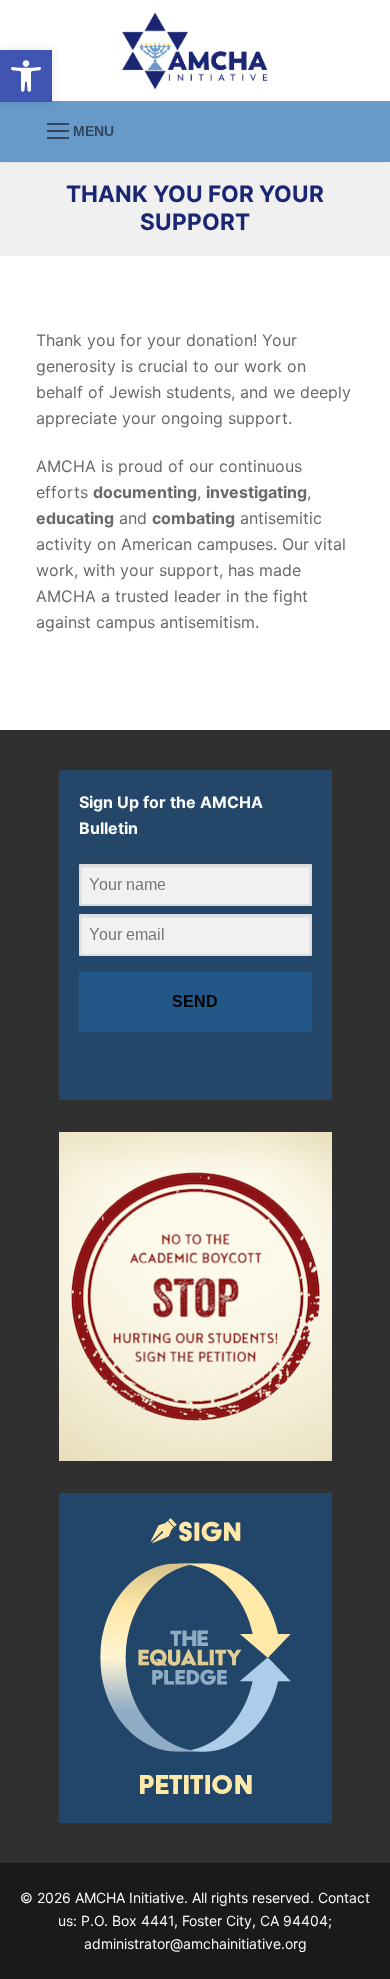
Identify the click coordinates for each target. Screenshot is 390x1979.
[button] (26, 76)
